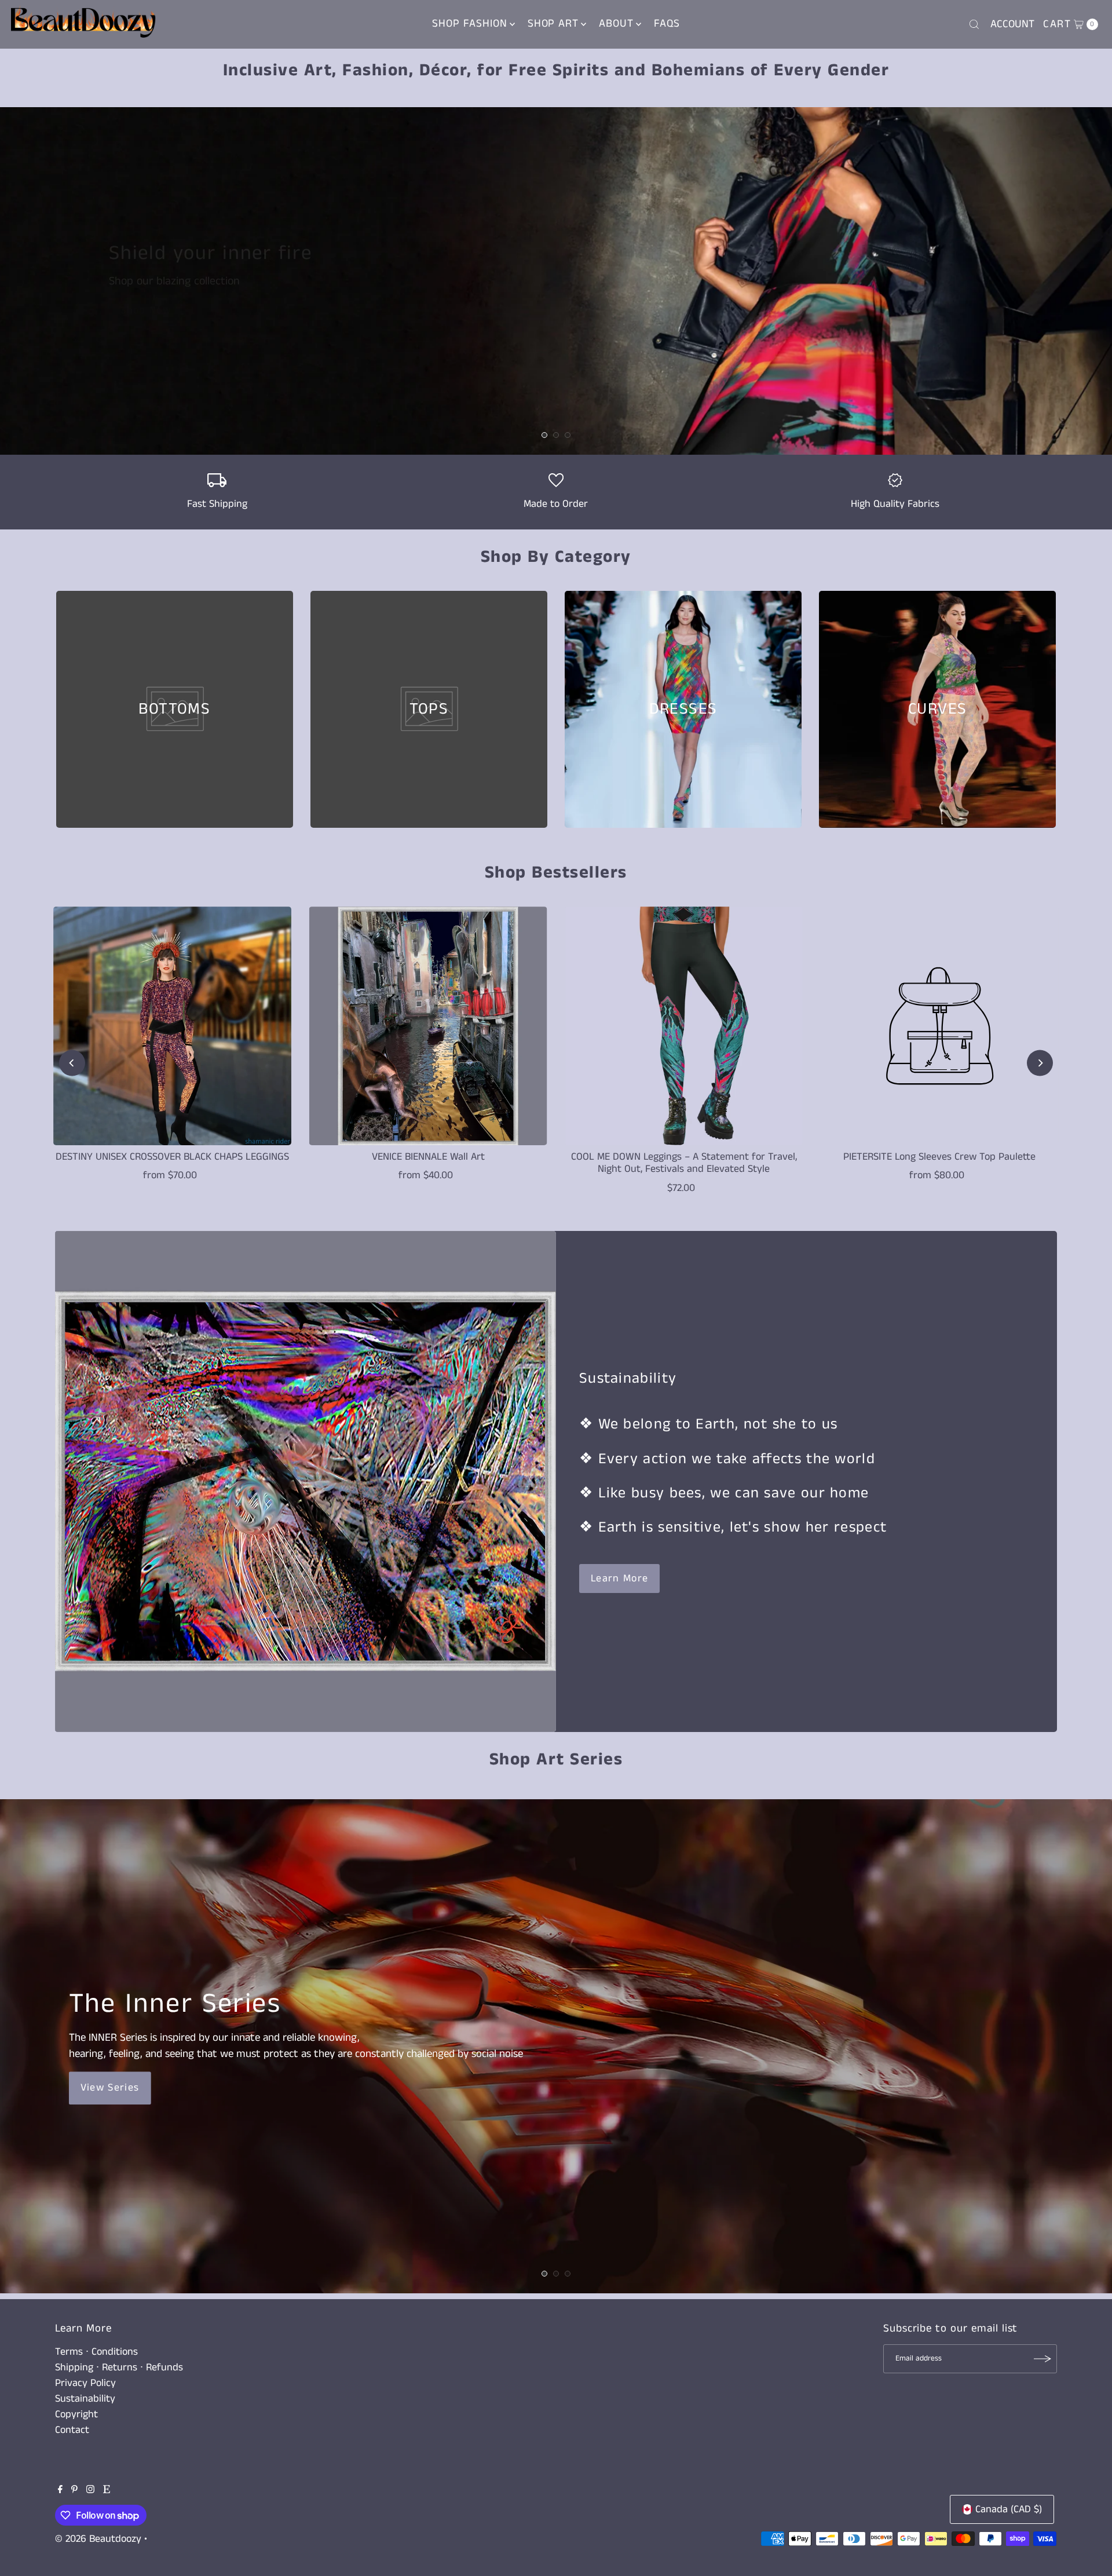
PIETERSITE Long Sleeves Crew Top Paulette (939, 1157)
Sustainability (85, 2399)
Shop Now (146, 310)
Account (1012, 24)
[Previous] (72, 1063)
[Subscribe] (1042, 2359)
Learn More (620, 1579)
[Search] (974, 24)
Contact (72, 2430)
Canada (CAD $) (1009, 2509)
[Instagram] (90, 2490)
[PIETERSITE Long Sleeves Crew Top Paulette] (940, 1026)
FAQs (667, 23)
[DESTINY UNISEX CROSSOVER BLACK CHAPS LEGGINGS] (173, 1026)
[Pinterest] (74, 2490)
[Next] (1040, 1063)
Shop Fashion (469, 23)
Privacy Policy (85, 2383)
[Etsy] (107, 2490)
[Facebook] (60, 2490)
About (616, 23)
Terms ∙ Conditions (96, 2352)
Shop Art (553, 23)
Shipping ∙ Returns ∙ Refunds (119, 2367)
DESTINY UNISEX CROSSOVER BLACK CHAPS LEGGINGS (172, 1157)
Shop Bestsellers (556, 873)
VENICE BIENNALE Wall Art (428, 1157)
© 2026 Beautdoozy (98, 2539)
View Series (110, 2088)
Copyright (76, 2414)
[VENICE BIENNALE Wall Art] (428, 1026)
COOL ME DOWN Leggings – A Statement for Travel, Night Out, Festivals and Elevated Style (684, 1163)
